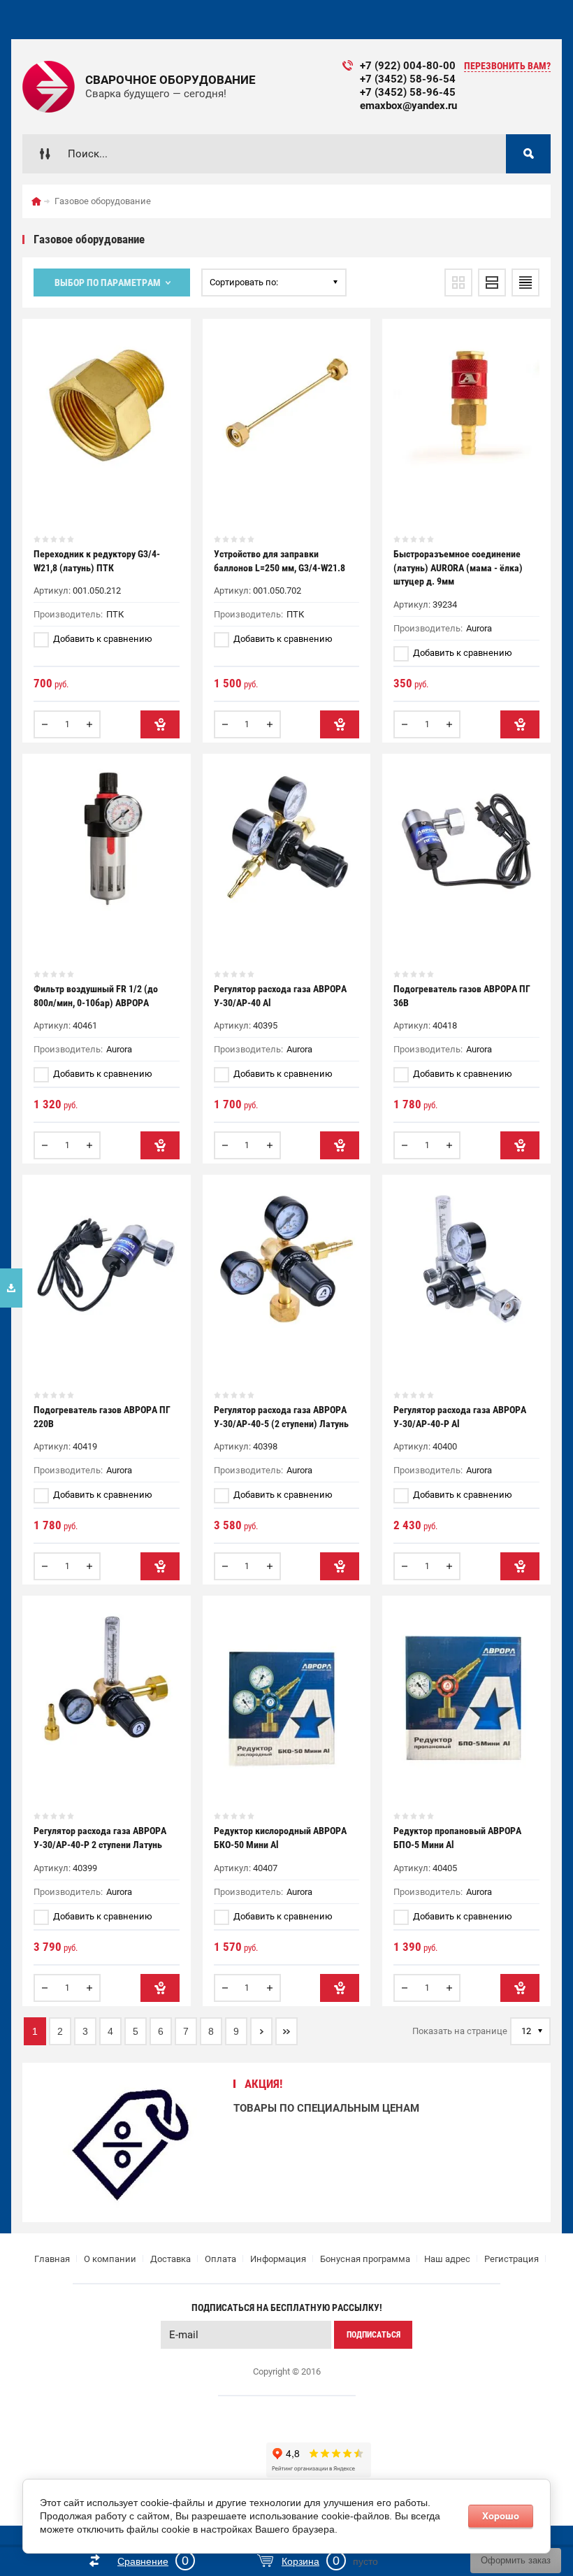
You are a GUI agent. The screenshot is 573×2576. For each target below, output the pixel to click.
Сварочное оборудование (171, 80)
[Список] (492, 282)
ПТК (115, 614)
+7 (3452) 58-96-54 (408, 79)
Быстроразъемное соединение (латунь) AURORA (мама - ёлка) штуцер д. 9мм (458, 567)
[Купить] (160, 724)
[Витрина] (458, 282)
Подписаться (373, 2335)
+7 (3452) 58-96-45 (408, 92)
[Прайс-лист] (525, 282)
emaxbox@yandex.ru (408, 106)
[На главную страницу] (49, 87)
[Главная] (36, 201)
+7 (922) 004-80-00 (408, 66)
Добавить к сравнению (102, 639)
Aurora (479, 628)
